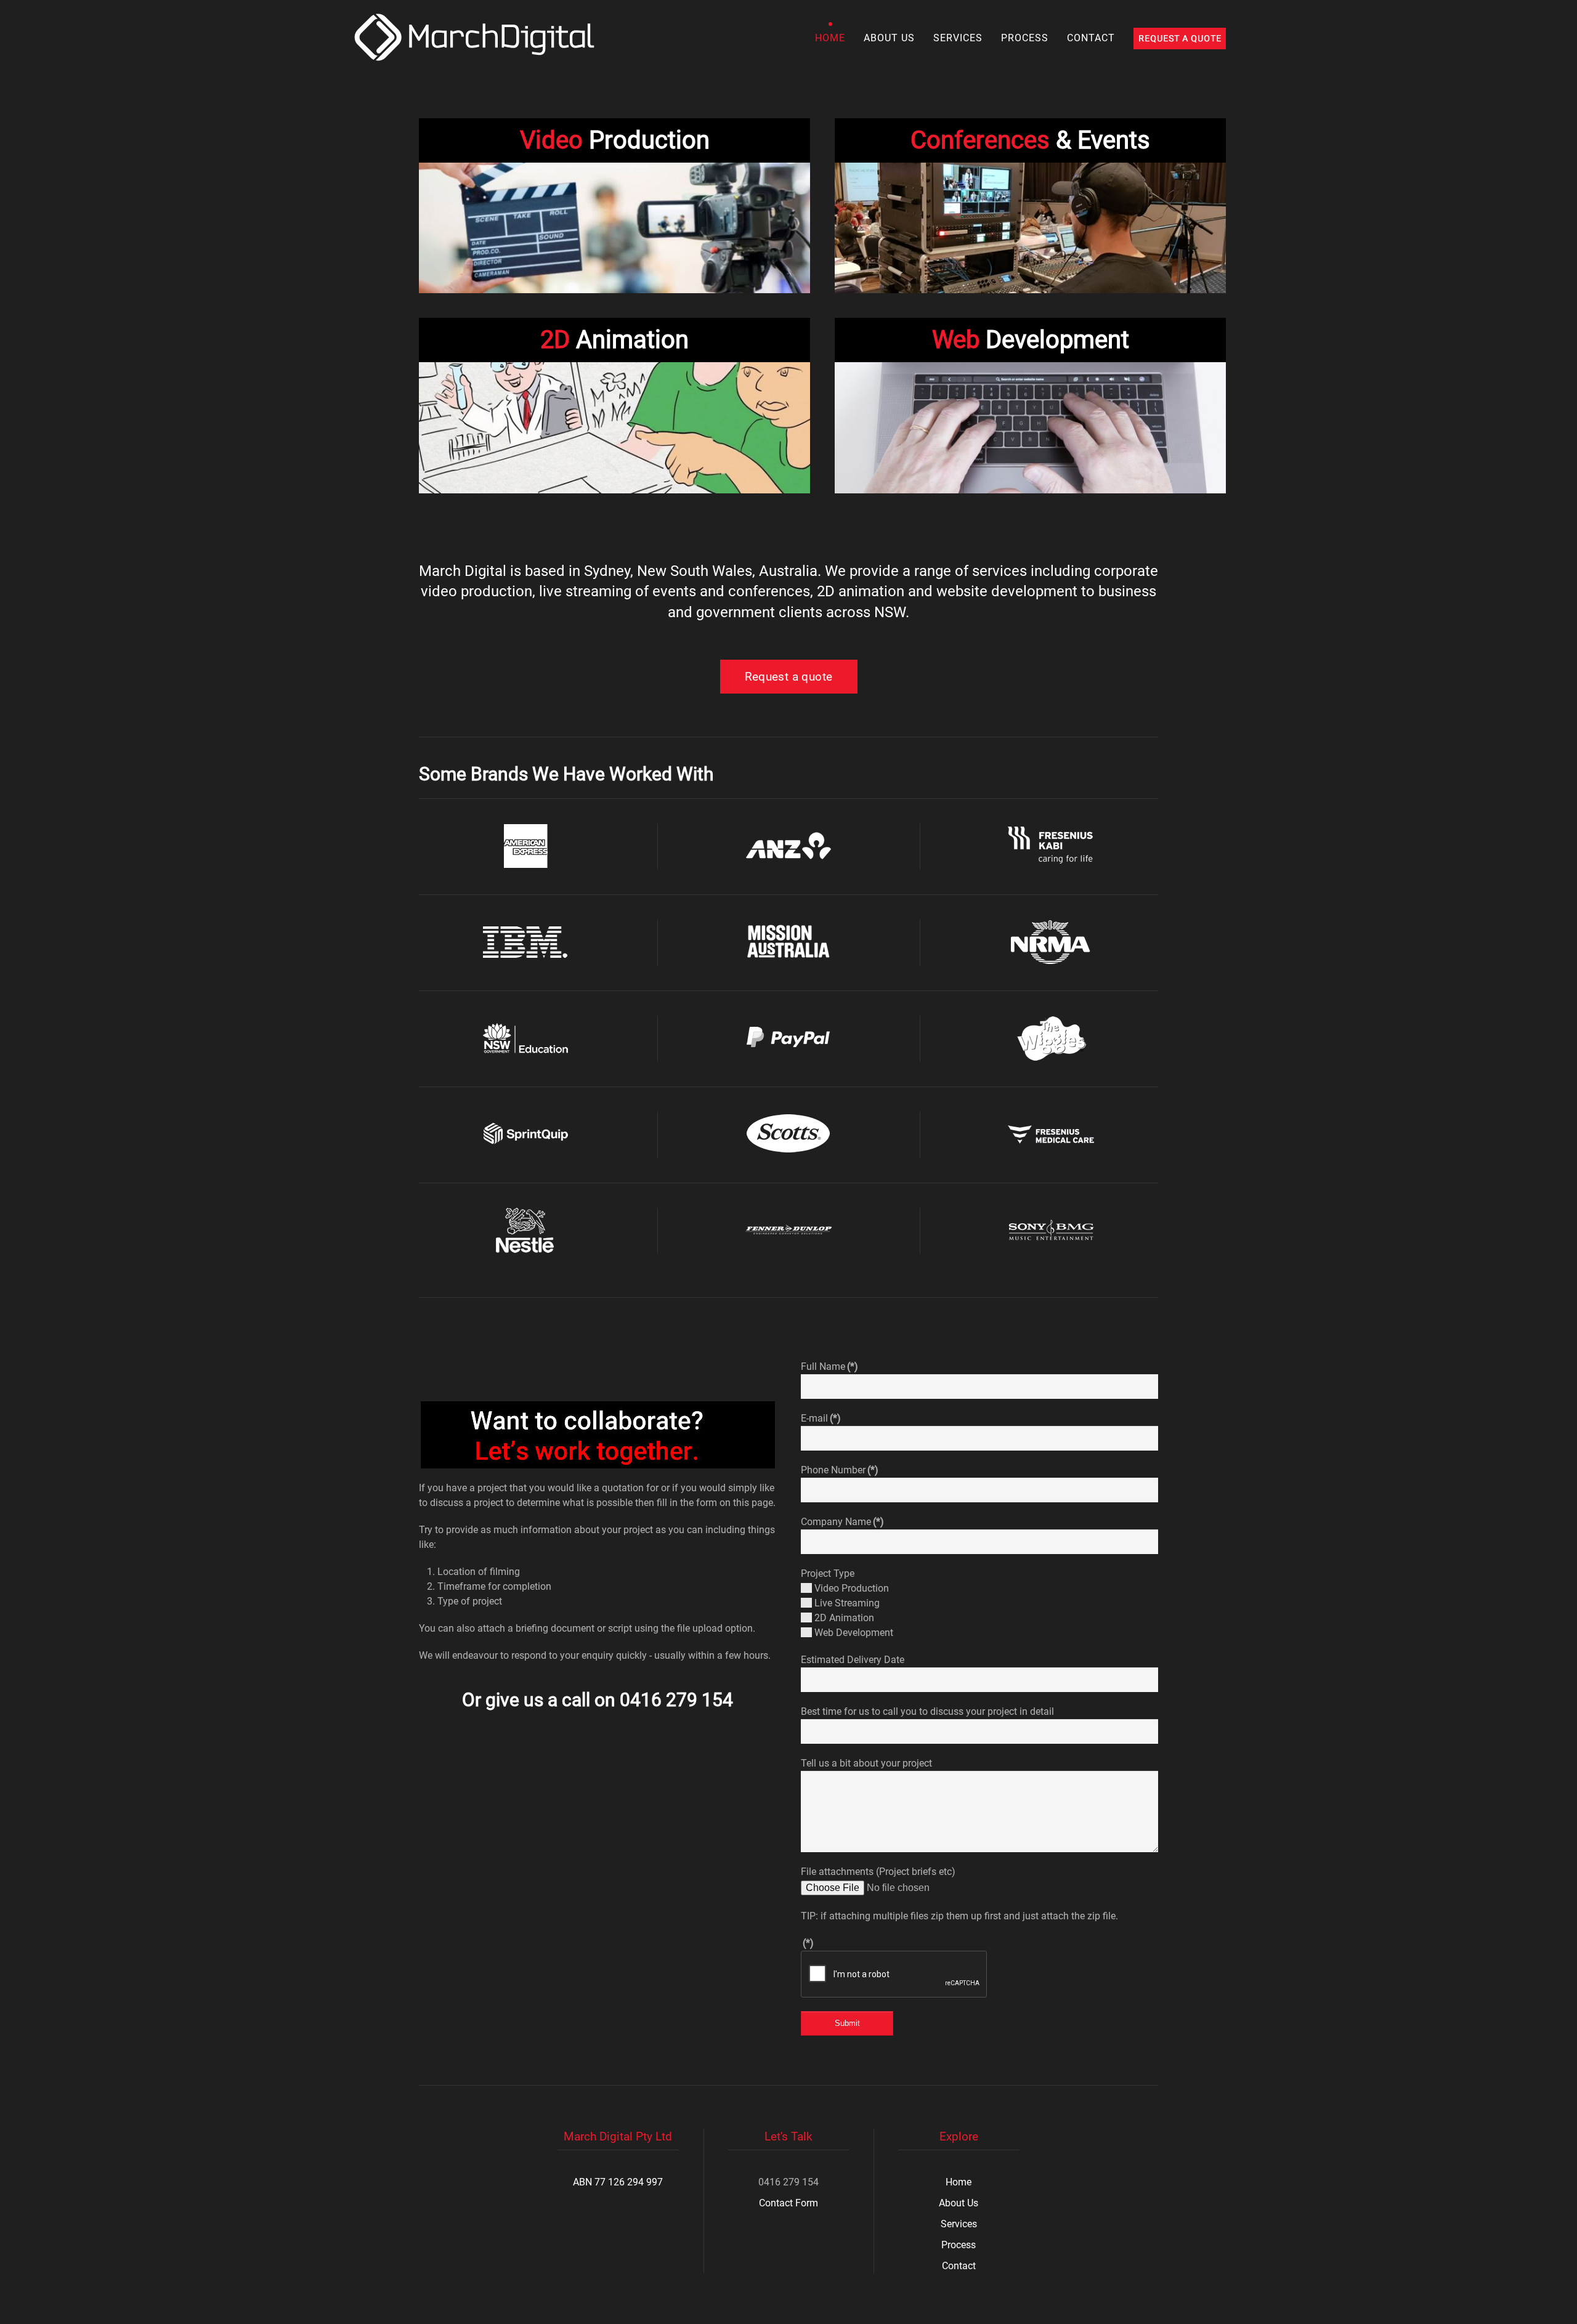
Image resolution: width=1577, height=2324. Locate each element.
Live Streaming (846, 1603)
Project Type (828, 1573)
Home (830, 38)
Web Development (853, 1633)
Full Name (829, 1366)
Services (958, 38)
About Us (889, 38)
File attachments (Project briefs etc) (878, 1872)
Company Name (842, 1522)
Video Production (850, 1588)
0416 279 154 (676, 1700)
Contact (1091, 38)
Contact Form (788, 2203)
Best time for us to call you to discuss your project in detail (927, 1711)
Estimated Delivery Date (853, 1660)
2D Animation (843, 1618)
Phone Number (840, 1470)
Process (1025, 38)
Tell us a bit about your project (866, 1763)
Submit (847, 2023)
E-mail (821, 1418)
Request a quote (789, 677)
